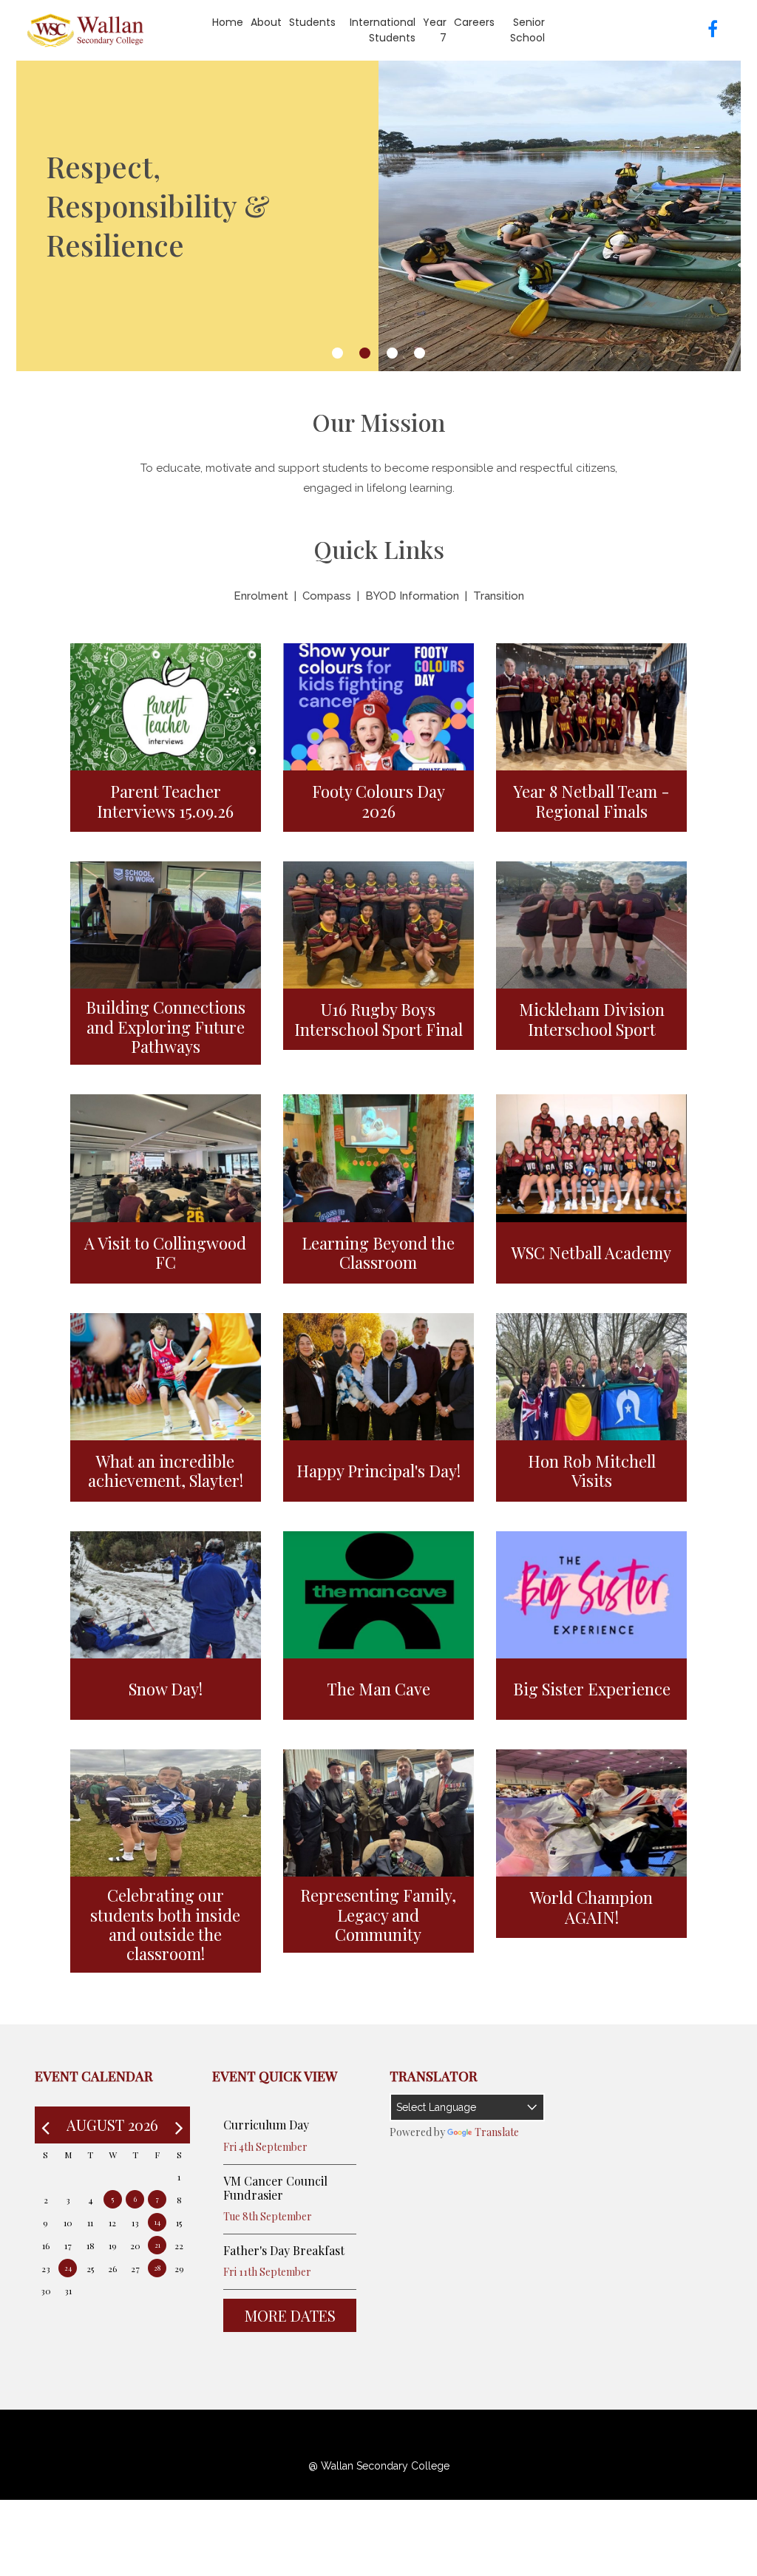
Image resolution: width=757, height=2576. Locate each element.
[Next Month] (179, 2125)
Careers (474, 22)
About (266, 22)
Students (312, 22)
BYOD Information (412, 596)
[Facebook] (707, 30)
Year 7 (435, 30)
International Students (383, 30)
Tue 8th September (268, 2216)
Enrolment (261, 596)
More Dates (290, 2315)
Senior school (527, 30)
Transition (499, 596)
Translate (497, 2132)
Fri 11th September (267, 2272)
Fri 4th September (265, 2147)
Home (228, 22)
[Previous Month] (45, 2125)
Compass (327, 596)
